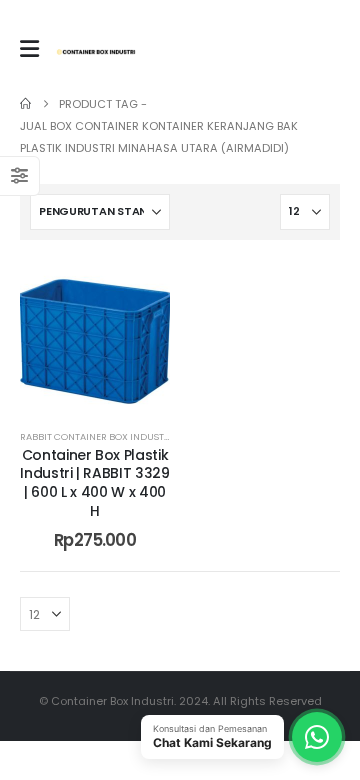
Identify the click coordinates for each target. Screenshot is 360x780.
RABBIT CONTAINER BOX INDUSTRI (96, 436)
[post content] (95, 335)
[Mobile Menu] (29, 49)
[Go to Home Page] (25, 104)
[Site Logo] (96, 52)
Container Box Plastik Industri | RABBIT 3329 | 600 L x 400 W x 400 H (94, 483)
